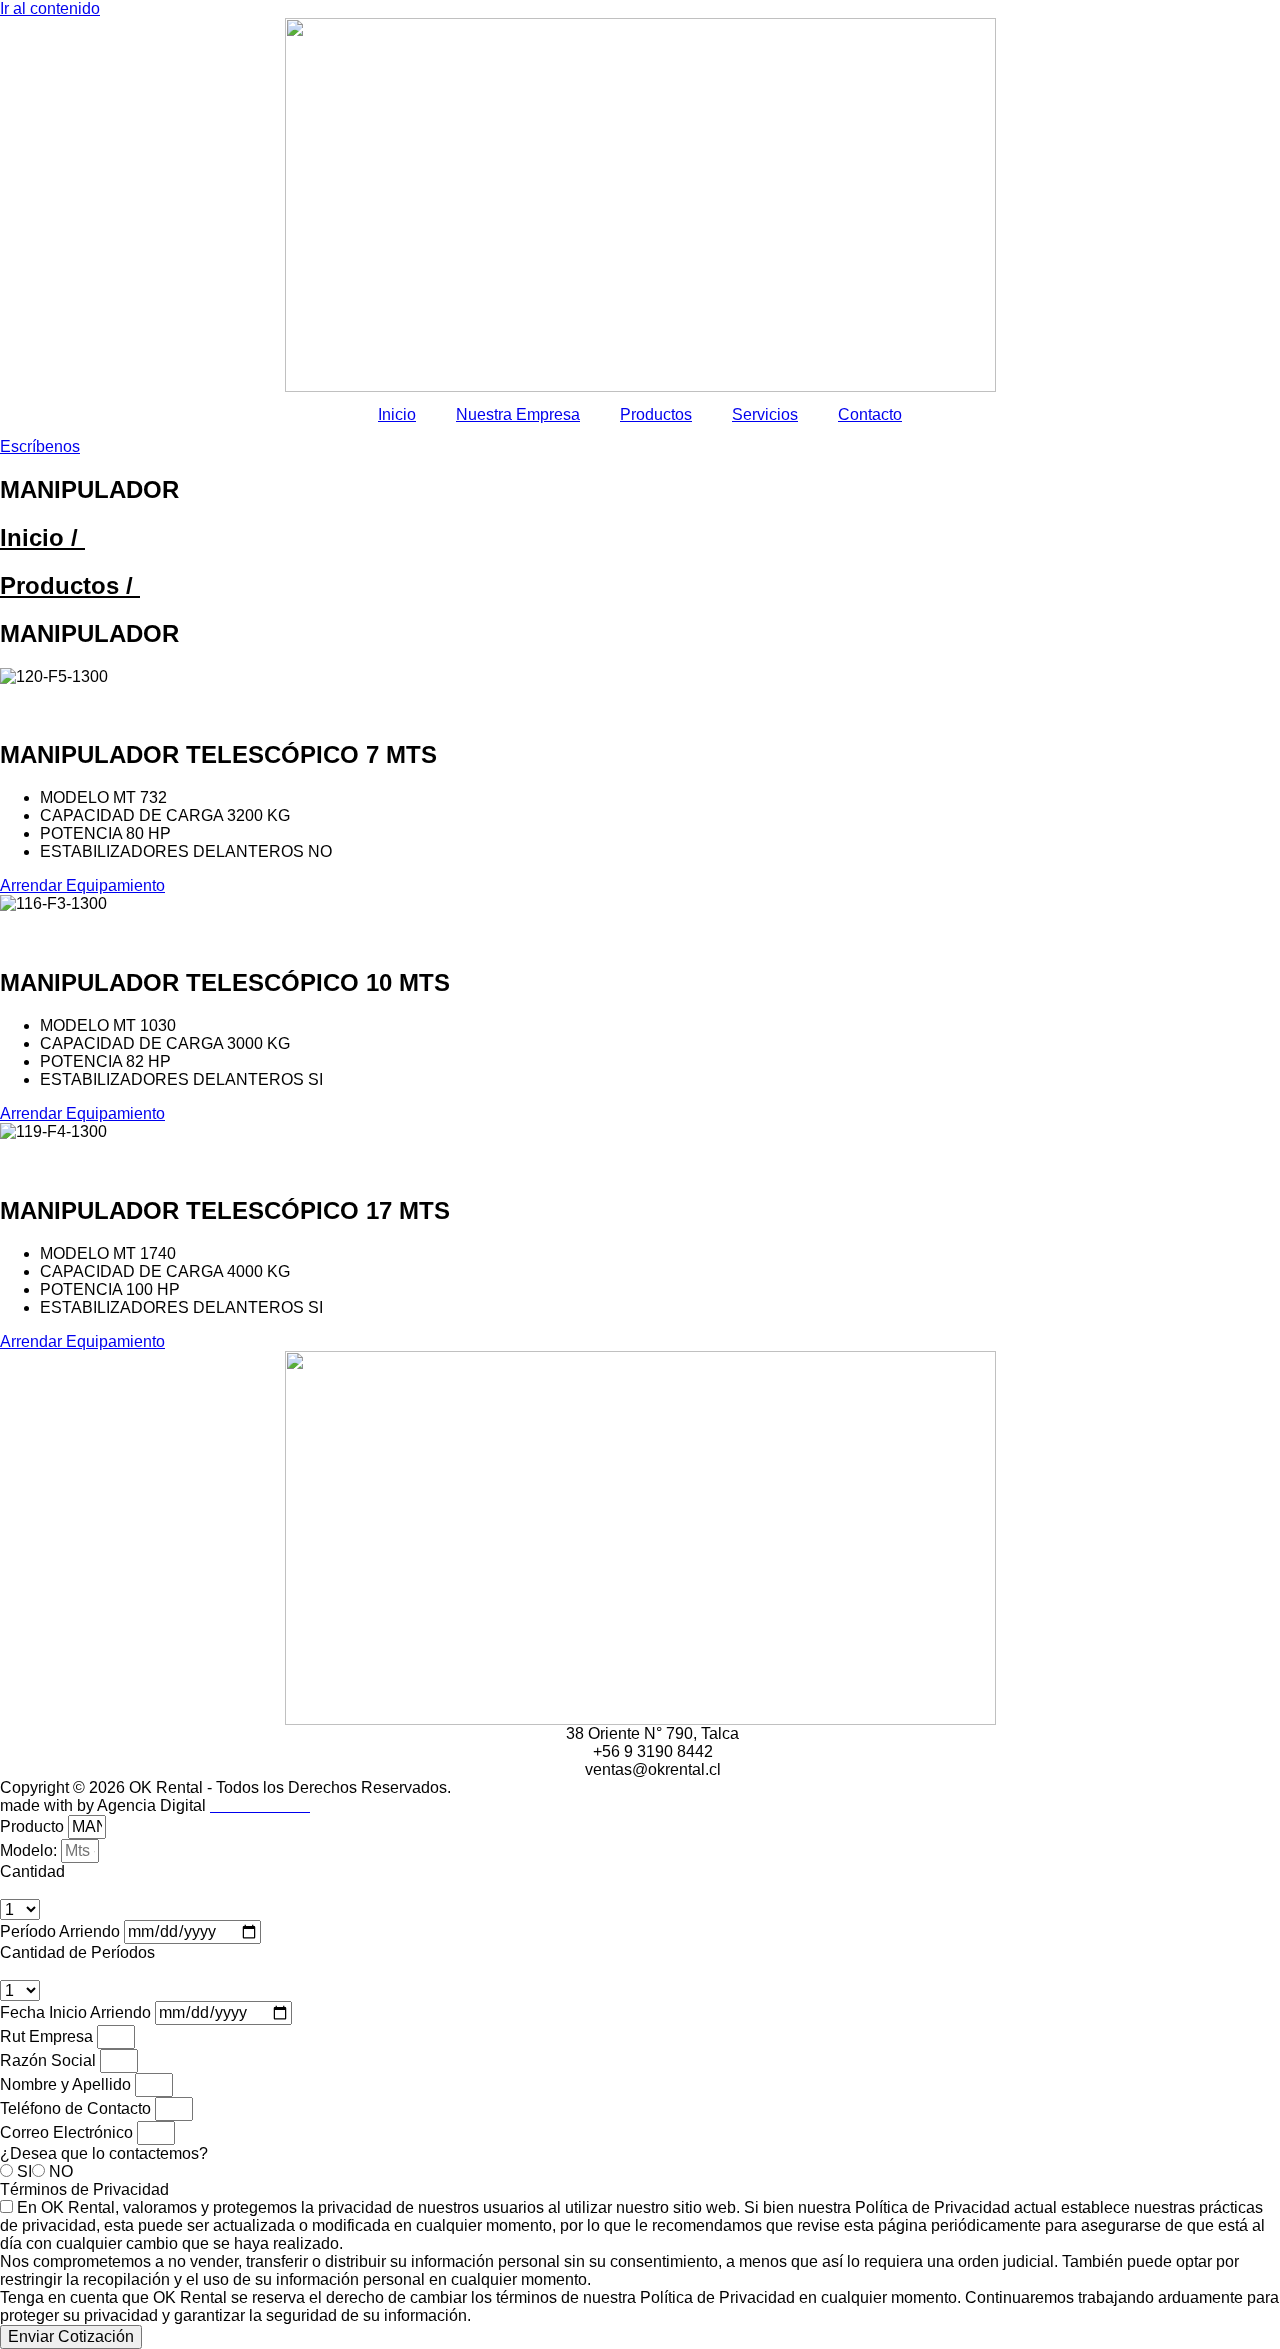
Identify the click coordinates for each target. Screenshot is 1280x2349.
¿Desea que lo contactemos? (104, 2153)
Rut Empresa (48, 2036)
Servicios (765, 414)
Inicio (397, 414)
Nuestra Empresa (518, 414)
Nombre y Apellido (67, 2084)
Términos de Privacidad (84, 2189)
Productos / (70, 585)
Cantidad (32, 1871)
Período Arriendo (62, 1931)
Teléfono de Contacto (77, 2108)
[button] (640, 695)
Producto (34, 1826)
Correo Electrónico (68, 2132)
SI (24, 2171)
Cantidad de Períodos (77, 1952)
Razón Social (50, 2060)
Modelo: (30, 1850)
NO (61, 2171)
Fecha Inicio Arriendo (77, 2012)
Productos (656, 414)
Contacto (870, 414)
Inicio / (42, 537)
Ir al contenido (50, 8)
